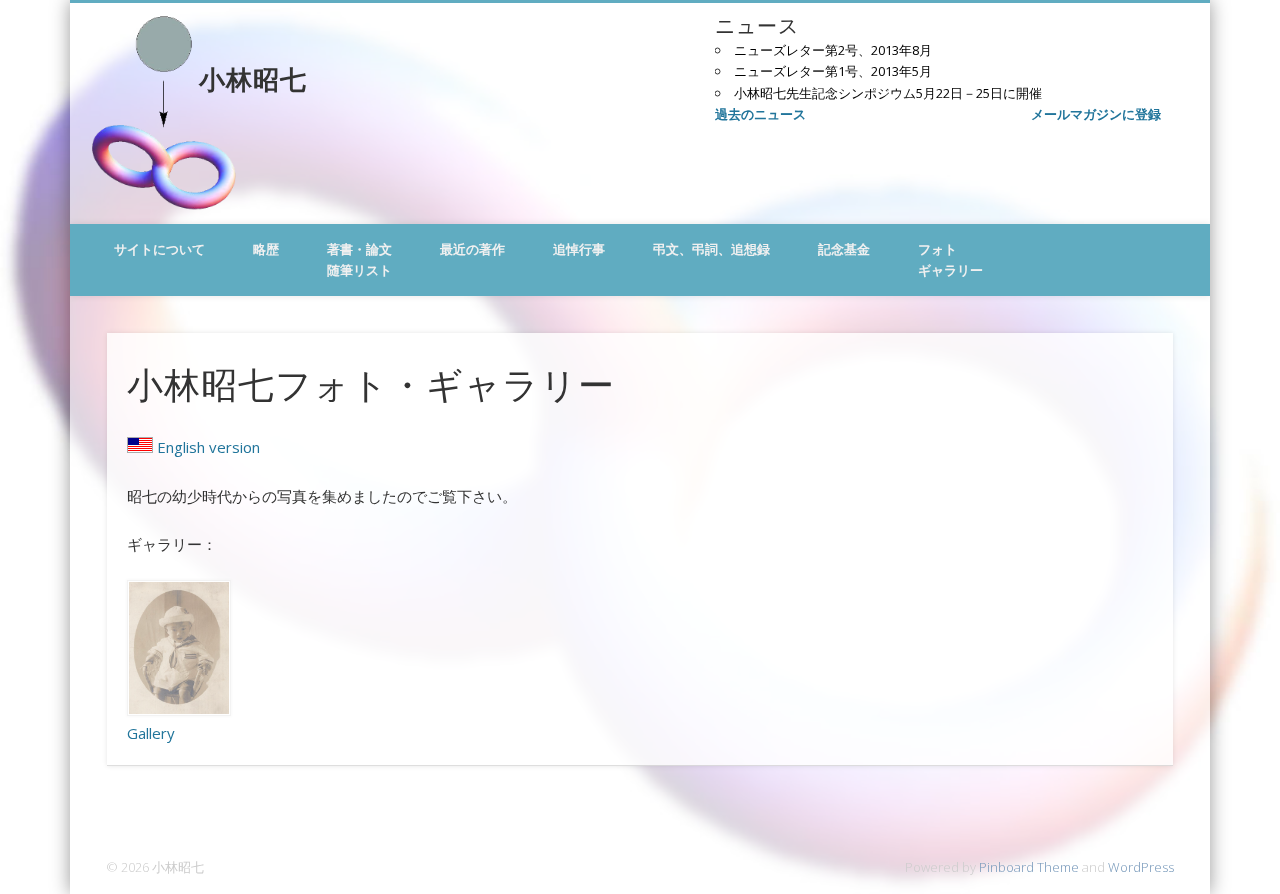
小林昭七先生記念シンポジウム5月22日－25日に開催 (888, 93)
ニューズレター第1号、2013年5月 (833, 71)
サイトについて (159, 249)
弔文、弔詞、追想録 (711, 249)
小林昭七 (253, 77)
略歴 (266, 249)
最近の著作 (472, 249)
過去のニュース (760, 114)
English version (208, 447)
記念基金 (844, 249)
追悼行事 (579, 249)
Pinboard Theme (1029, 867)
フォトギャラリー (950, 259)
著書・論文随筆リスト (359, 259)
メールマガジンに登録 (1096, 114)
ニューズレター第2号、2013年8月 (833, 50)
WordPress (1141, 867)
